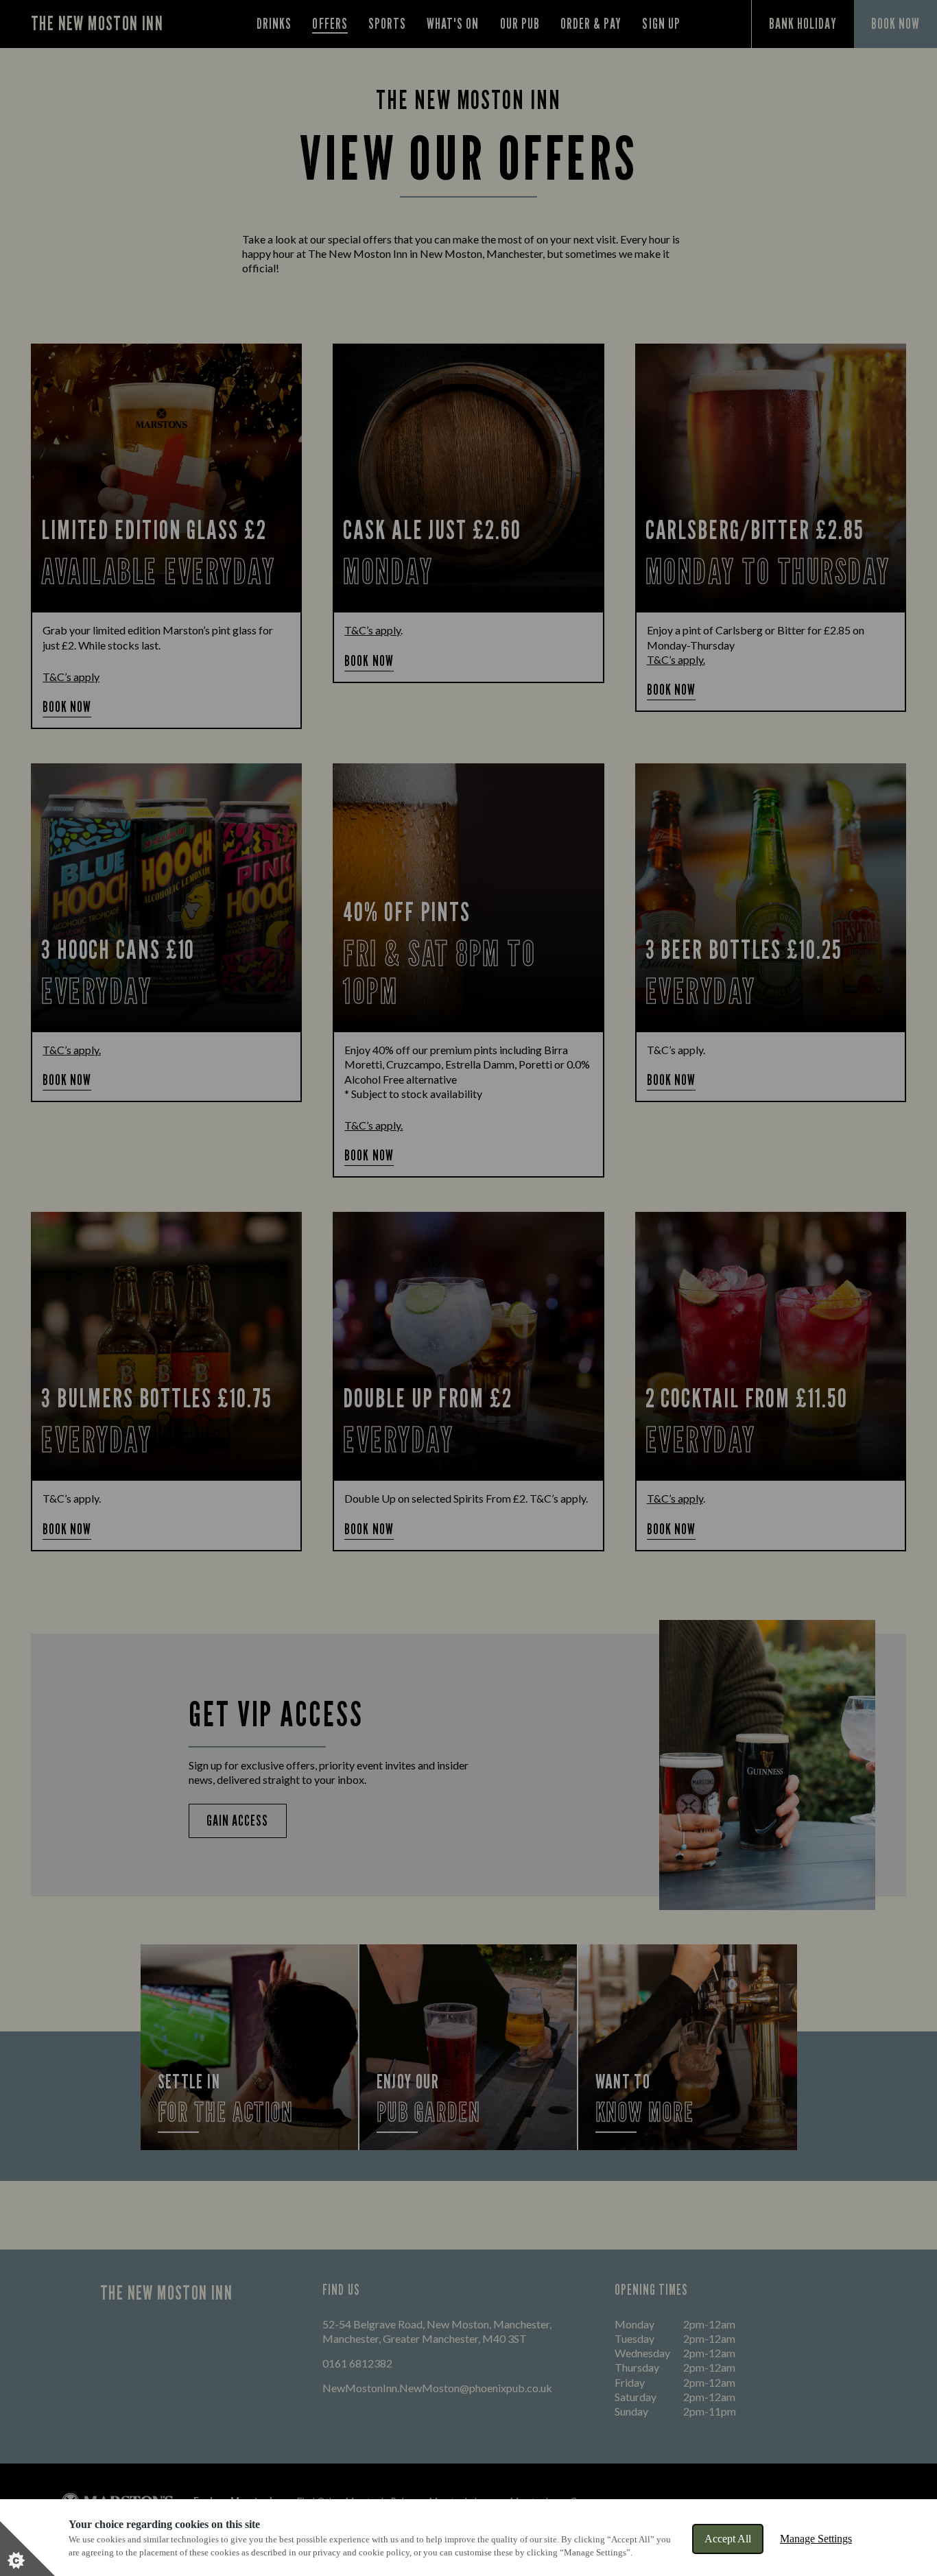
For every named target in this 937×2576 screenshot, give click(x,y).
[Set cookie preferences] (27, 2549)
